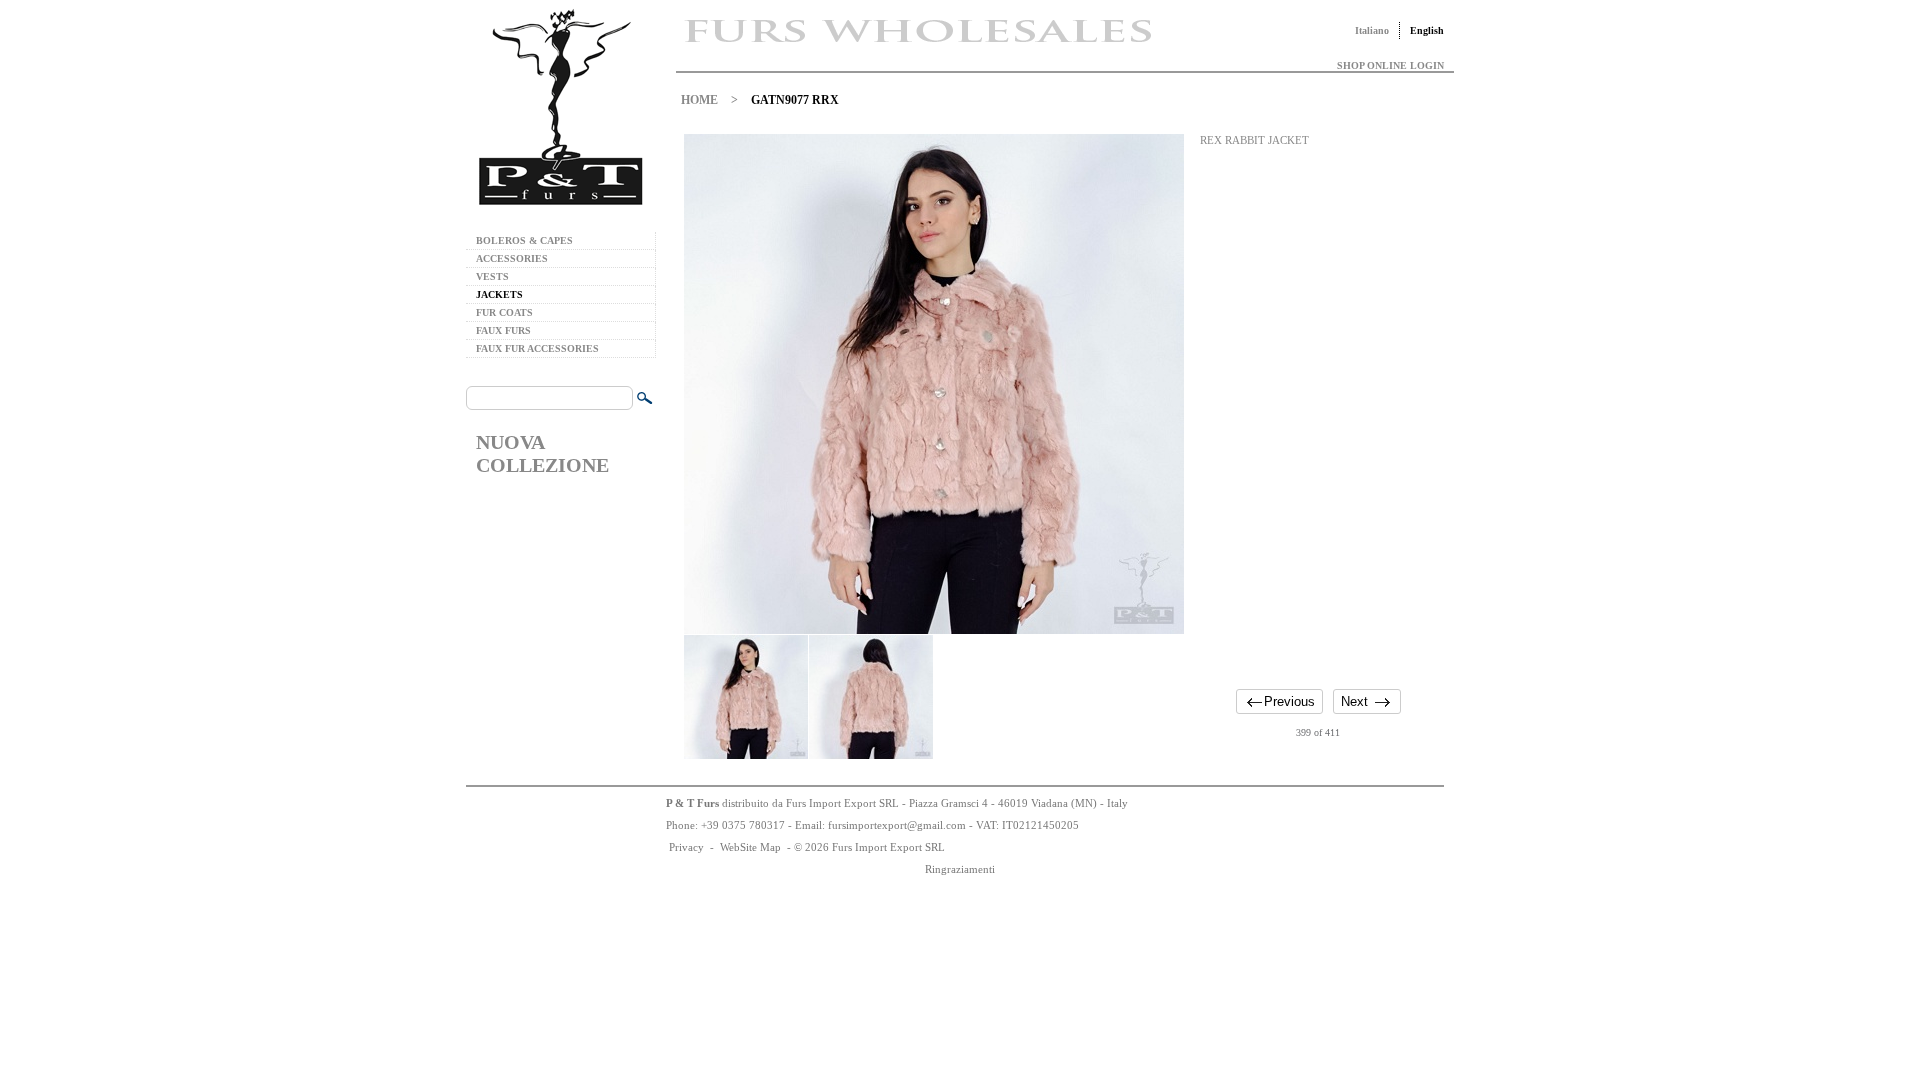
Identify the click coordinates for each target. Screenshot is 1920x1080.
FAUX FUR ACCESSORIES (537, 348)
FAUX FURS (503, 330)
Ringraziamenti (960, 869)
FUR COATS (504, 312)
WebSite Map (750, 847)
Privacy (686, 847)
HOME (699, 100)
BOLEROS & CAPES (524, 240)
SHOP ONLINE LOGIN (1390, 65)
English (1427, 30)
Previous (1289, 701)
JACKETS (499, 294)
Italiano (1372, 30)
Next (1354, 701)
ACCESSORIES (512, 258)
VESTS (492, 276)
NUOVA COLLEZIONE (542, 453)
